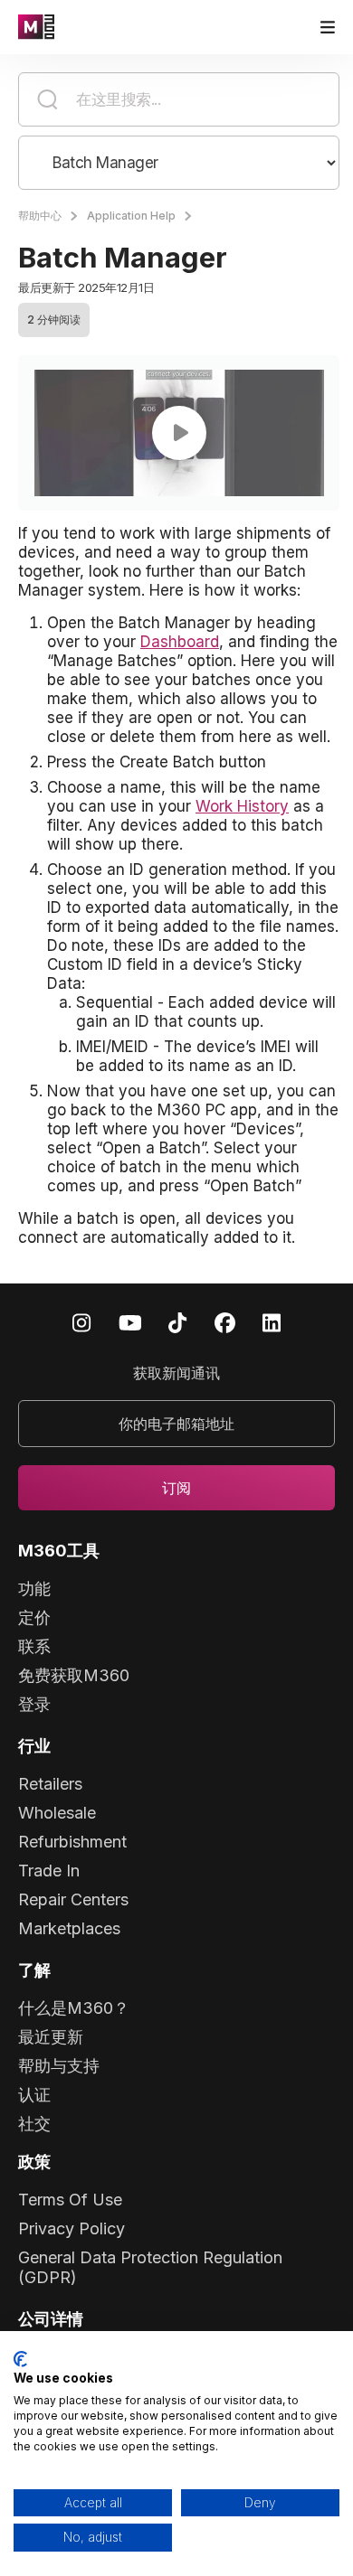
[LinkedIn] (272, 1322)
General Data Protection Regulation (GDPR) (150, 2267)
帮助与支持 (59, 2066)
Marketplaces (69, 1928)
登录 (34, 1704)
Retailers (50, 1784)
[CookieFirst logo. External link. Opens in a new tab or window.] (20, 2359)
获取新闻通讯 (176, 1373)
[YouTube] (130, 1322)
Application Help (131, 216)
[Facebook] (225, 1322)
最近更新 (51, 2037)
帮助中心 (40, 216)
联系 (34, 1646)
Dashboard (180, 642)
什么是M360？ (74, 2008)
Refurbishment (72, 1842)
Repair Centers (73, 1899)
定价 (34, 1617)
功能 (34, 1589)
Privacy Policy (72, 2228)
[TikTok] (177, 1322)
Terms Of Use (70, 2200)
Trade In (49, 1871)
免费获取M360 (74, 1675)
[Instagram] (81, 1322)
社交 (34, 2124)
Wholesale (57, 1813)
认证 (34, 2095)
